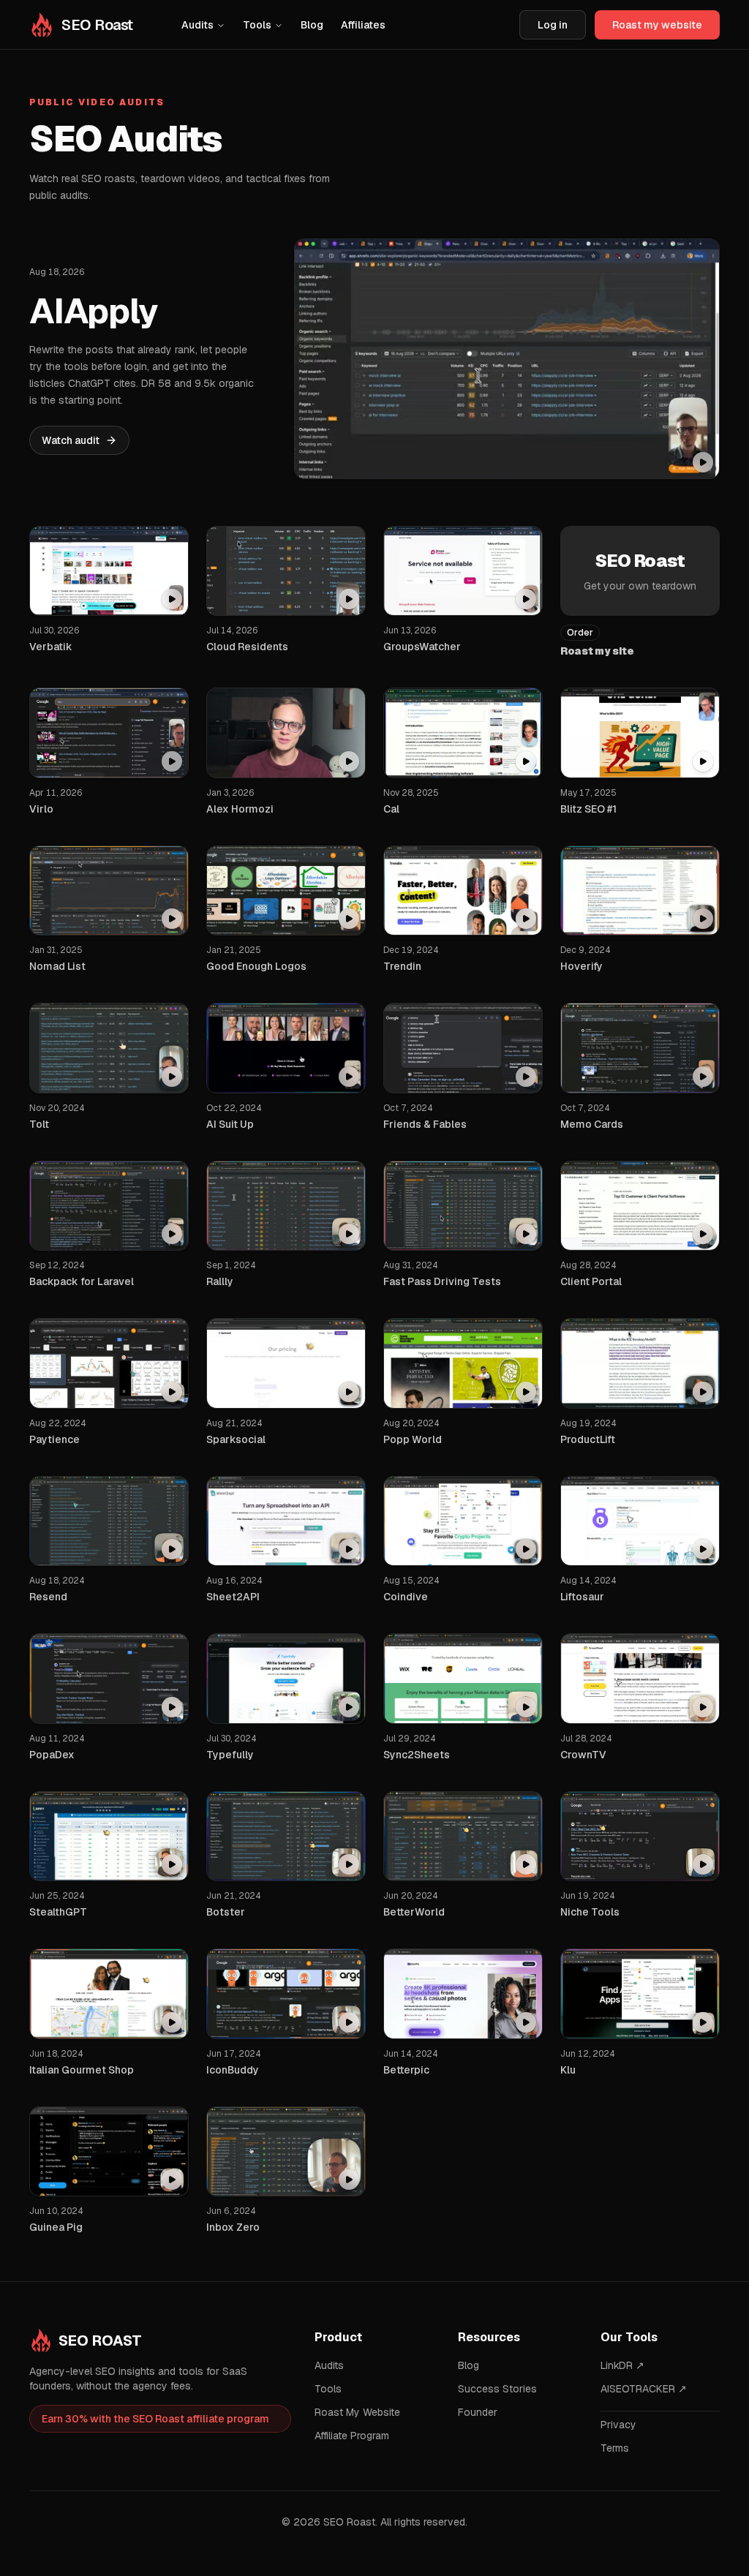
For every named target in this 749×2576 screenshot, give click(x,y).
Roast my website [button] (657, 25)
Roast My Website (357, 2412)
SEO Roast (100, 2340)
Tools (257, 25)
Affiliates (363, 25)
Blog (312, 25)
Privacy (618, 2425)
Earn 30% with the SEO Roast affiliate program (155, 2419)
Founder (478, 2412)
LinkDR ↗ (622, 2365)
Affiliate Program (352, 2436)
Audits (197, 25)
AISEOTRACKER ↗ (644, 2389)
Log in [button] (553, 25)
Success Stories (497, 2389)
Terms (615, 2448)
